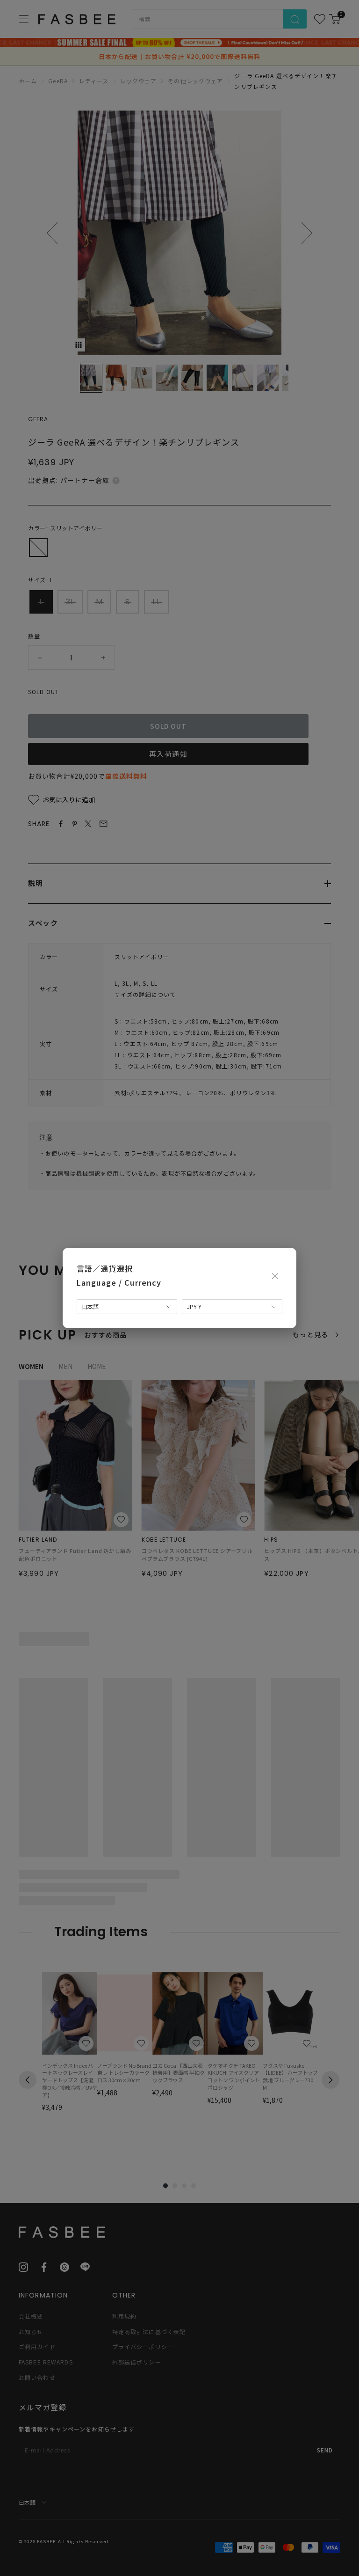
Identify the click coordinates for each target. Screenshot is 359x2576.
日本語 (90, 1306)
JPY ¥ (194, 1306)
